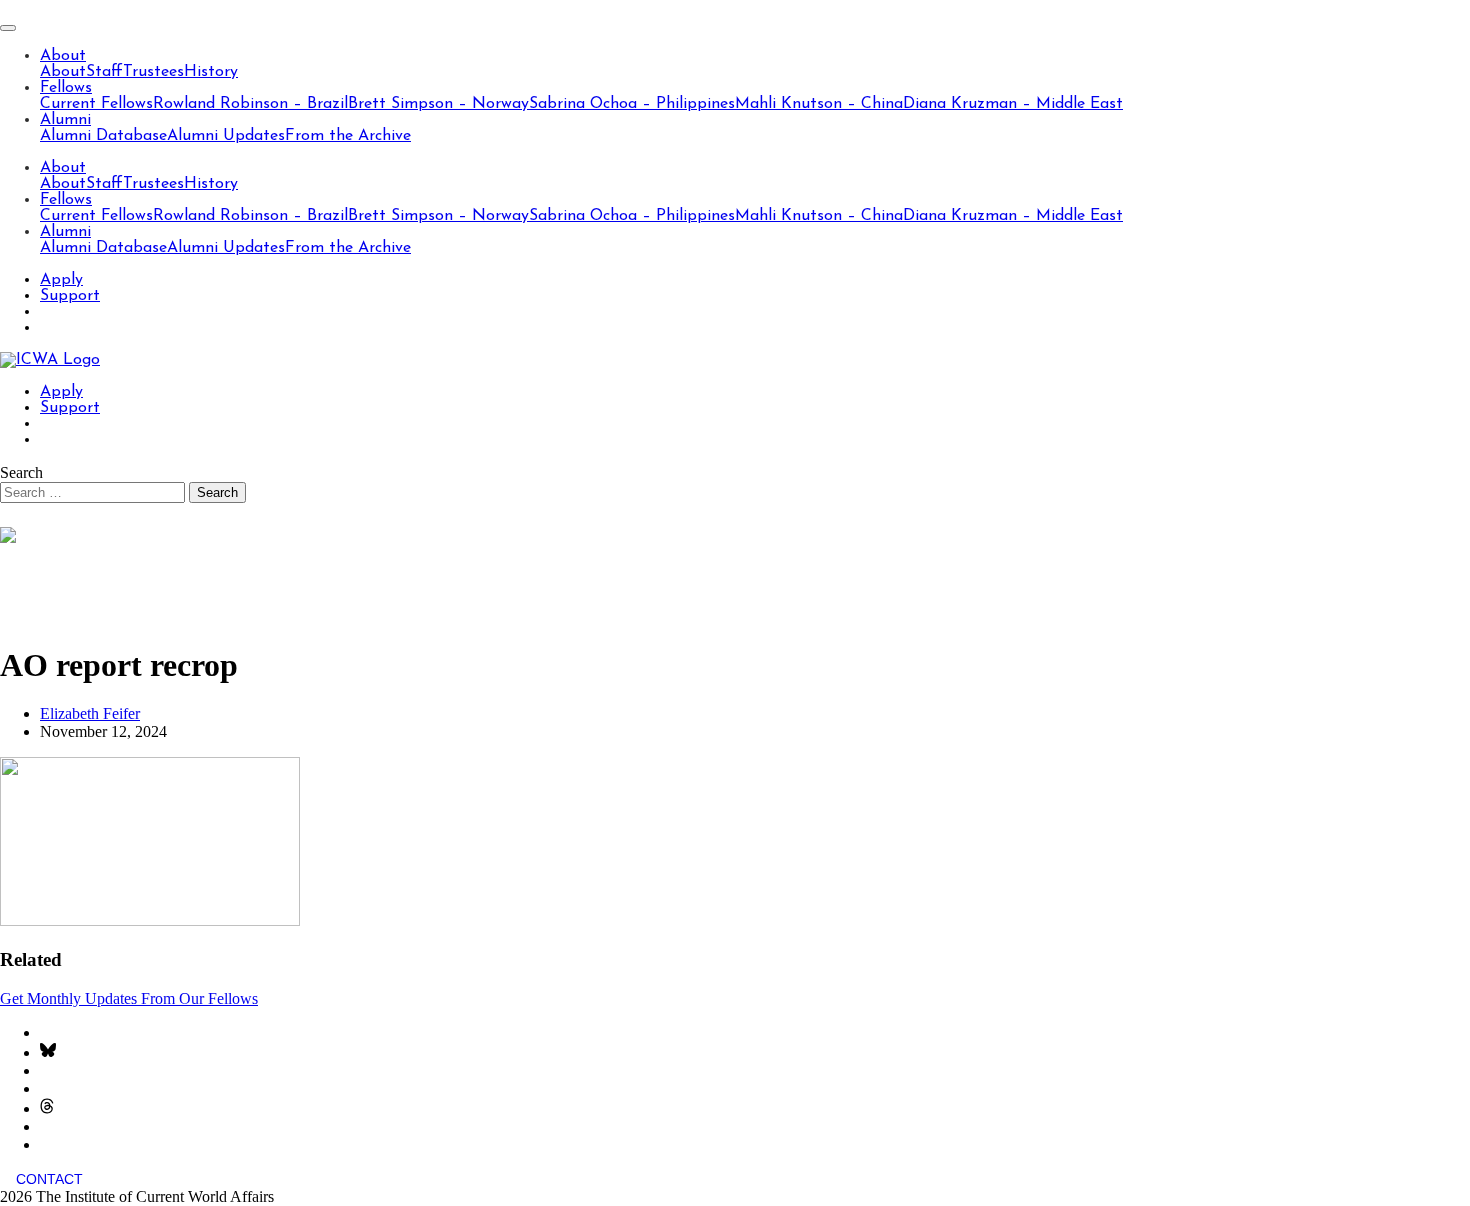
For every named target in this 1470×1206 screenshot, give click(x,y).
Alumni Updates (226, 136)
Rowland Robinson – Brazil (250, 104)
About (63, 56)
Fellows (66, 88)
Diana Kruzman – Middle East (1013, 104)
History (211, 72)
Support (70, 296)
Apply (61, 280)
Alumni (65, 120)
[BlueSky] (48, 1052)
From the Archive (348, 136)
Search (21, 472)
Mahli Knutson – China (819, 104)
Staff (104, 72)
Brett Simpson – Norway (438, 104)
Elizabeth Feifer (90, 713)
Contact (49, 1179)
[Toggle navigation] (8, 28)
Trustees (153, 72)
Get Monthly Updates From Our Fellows (129, 998)
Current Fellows (96, 104)
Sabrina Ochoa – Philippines (632, 104)
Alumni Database (103, 136)
